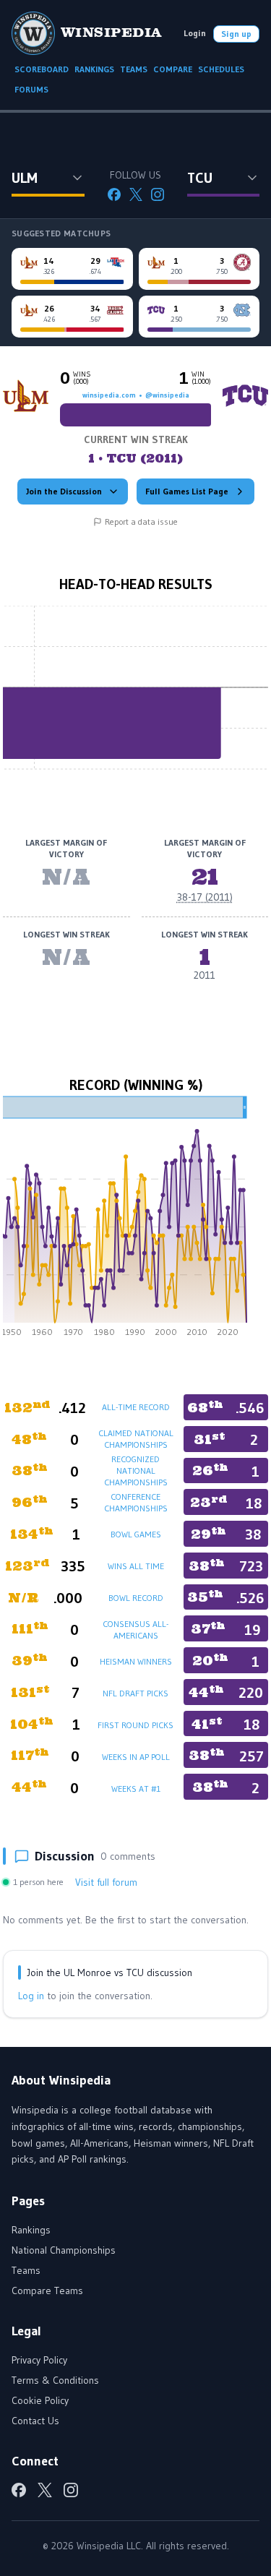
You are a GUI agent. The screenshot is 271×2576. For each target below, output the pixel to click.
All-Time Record (136, 1407)
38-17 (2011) (205, 897)
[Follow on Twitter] (136, 194)
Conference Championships (136, 1502)
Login (195, 33)
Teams (26, 2270)
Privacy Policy (39, 2360)
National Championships (64, 2250)
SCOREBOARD (42, 69)
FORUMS (31, 89)
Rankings (31, 2230)
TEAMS (134, 69)
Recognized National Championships (136, 1471)
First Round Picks (135, 1725)
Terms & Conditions (55, 2380)
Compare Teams (47, 2291)
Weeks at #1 (136, 1789)
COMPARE (173, 69)
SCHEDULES (221, 69)
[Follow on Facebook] (114, 194)
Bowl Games (136, 1534)
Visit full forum (106, 1882)
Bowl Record (136, 1598)
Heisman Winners (136, 1661)
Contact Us (35, 2421)
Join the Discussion (64, 491)
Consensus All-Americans (135, 1630)
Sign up (236, 34)
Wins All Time (136, 1566)
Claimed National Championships (136, 1439)
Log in (31, 1996)
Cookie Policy (40, 2400)
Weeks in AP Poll (136, 1757)
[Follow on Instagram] (158, 194)
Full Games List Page (187, 491)
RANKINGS (94, 69)
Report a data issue (141, 521)
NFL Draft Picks (135, 1693)
